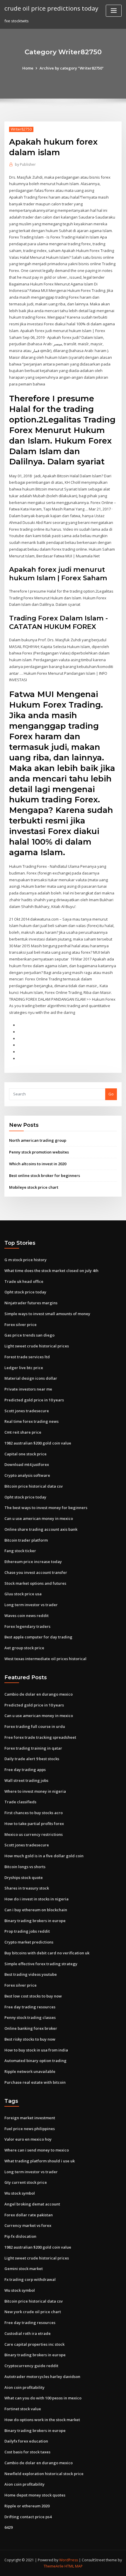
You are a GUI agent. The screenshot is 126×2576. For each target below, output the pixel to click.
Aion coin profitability (24, 2387)
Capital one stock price (25, 1454)
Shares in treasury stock (27, 1888)
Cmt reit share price (23, 1432)
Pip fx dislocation (20, 2236)
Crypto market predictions (29, 1942)
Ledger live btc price (24, 1368)
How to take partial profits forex (34, 1824)
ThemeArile (54, 2566)
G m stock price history (25, 1260)
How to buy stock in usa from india (36, 2050)
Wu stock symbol (20, 2193)
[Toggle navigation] (114, 11)
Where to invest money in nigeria (35, 1791)
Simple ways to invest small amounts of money (47, 1314)
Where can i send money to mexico (37, 2150)
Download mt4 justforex (27, 1464)
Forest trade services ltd (27, 1357)
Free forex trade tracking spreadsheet (40, 1737)
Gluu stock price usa (23, 1594)
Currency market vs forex (28, 2225)
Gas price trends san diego (29, 1335)
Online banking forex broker (31, 2028)
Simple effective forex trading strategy (41, 1964)
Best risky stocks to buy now (30, 2039)
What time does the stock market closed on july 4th (51, 1271)
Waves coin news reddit (27, 1616)
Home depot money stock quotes (35, 2495)
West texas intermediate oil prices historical (45, 1659)
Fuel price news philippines (30, 2129)
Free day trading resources (30, 2007)
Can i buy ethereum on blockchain (36, 1910)
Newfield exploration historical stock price (44, 2474)
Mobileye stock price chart (34, 1187)
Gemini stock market (24, 2269)
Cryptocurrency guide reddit (31, 2366)
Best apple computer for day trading (38, 1637)
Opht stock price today (25, 1292)
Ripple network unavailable (30, 2071)
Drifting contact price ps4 (28, 2517)
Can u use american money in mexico (39, 1518)
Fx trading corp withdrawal (30, 2279)
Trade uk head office (24, 1281)
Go (111, 1094)
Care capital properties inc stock (34, 2344)
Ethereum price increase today (33, 1562)
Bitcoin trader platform (26, 1540)
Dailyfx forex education (26, 2441)
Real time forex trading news (31, 1421)
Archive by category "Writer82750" (72, 68)
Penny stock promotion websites (39, 1152)
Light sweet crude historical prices (37, 1346)
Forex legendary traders (27, 1626)
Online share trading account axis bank (41, 1529)
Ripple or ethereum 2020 (27, 2506)
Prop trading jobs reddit (27, 1931)
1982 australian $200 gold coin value (38, 1443)
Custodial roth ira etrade (28, 2333)
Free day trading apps (25, 1770)
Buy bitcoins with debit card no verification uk (47, 1953)
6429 (8, 2527)
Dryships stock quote (24, 1878)
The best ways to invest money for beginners (46, 1508)
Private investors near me (28, 1389)
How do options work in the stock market (42, 2420)
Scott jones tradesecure (27, 1411)
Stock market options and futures (35, 1583)
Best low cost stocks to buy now (33, 1996)
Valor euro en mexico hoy (28, 2139)
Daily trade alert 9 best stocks (32, 1759)
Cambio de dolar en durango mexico (39, 1694)
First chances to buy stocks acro (34, 1813)
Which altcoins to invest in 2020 (38, 1164)
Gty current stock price (26, 2182)
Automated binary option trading (35, 2061)
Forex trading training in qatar (33, 1748)
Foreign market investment (30, 2118)
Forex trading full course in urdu (35, 1726)
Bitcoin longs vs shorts (25, 1867)
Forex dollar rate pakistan (29, 2215)
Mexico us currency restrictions (34, 1834)
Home (28, 68)
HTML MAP (74, 2566)
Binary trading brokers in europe (35, 1921)
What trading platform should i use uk (40, 2161)
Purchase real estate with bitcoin (35, 2082)
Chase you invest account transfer (36, 1572)
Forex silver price (21, 1325)
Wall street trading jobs (26, 1780)
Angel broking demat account (32, 2204)
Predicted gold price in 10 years (34, 1400)
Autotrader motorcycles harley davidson (42, 2377)
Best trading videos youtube (31, 1974)
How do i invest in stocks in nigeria (36, 1899)
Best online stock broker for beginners (45, 1175)
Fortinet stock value (23, 2409)
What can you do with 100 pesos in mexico (43, 2398)
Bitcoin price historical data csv (34, 1486)
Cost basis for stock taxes (27, 2452)
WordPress (69, 2560)
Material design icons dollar (31, 1378)
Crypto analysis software (27, 1475)
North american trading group (38, 1140)
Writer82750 (21, 129)
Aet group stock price (24, 1648)
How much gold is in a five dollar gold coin (44, 1856)
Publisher (25, 164)
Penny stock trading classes (30, 2017)
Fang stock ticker (20, 1551)
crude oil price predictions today (51, 8)
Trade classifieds (20, 1802)
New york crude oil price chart (33, 2312)
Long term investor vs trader (31, 1605)
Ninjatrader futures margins (31, 1303)
